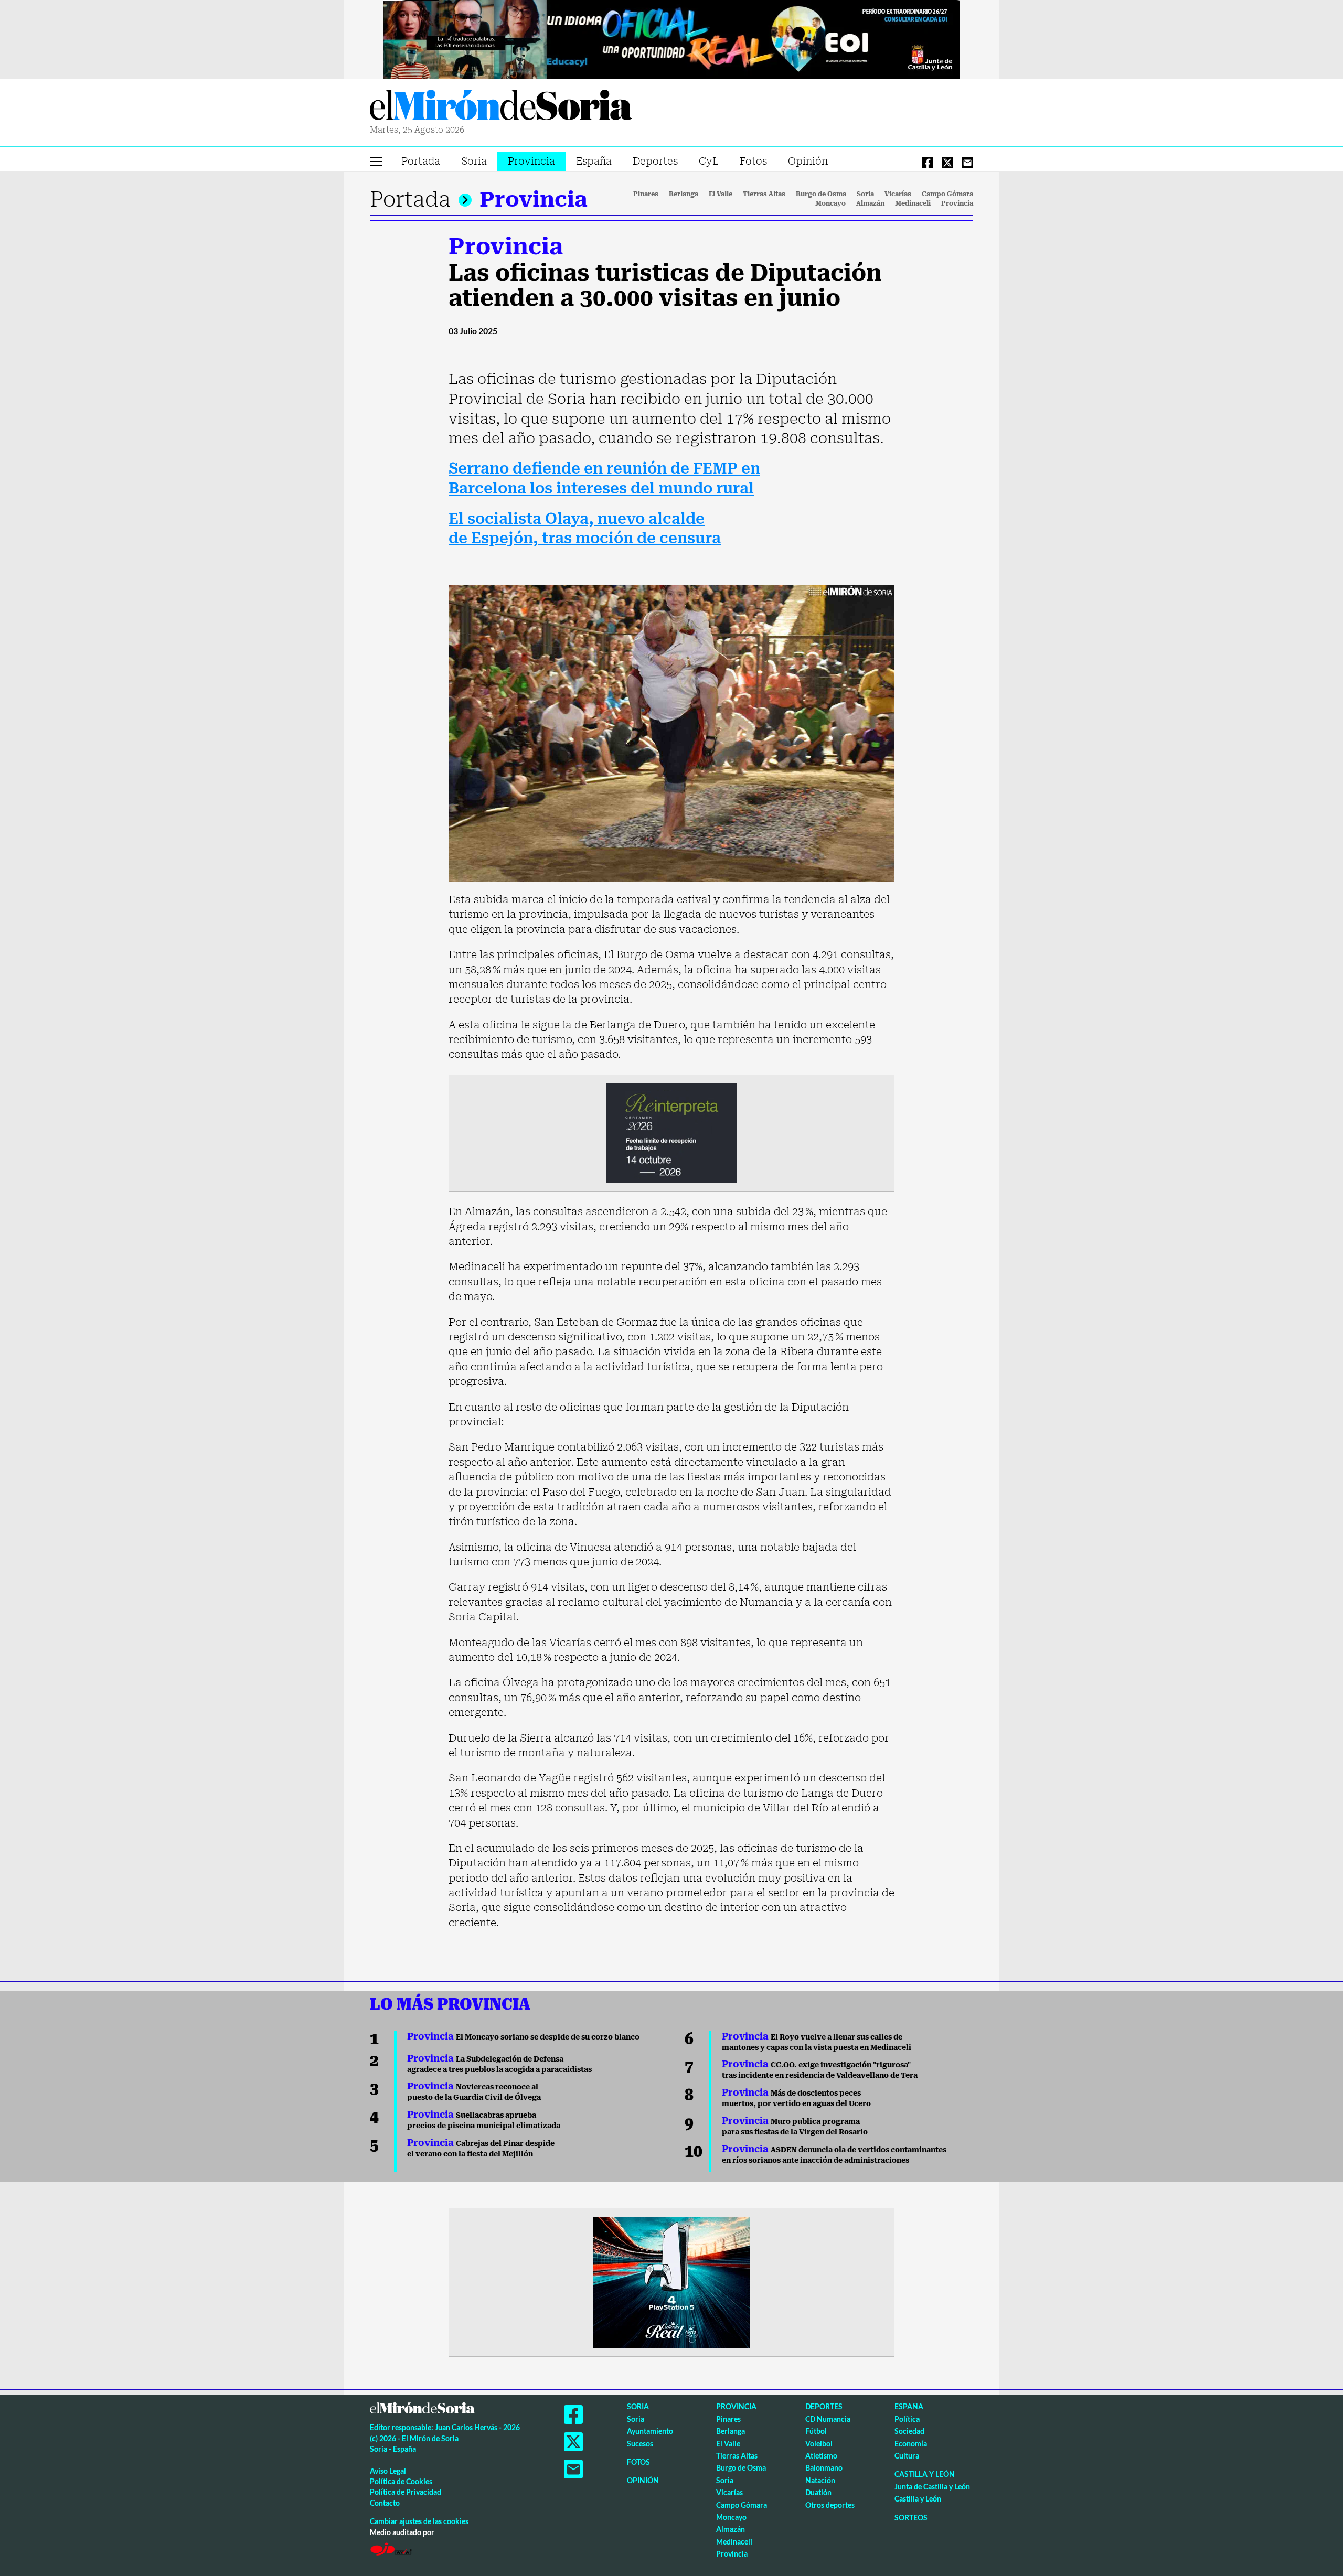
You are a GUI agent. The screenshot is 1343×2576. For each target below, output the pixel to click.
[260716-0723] (671, 2282)
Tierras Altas (764, 194)
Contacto (385, 2503)
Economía (911, 2444)
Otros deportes (830, 2505)
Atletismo (821, 2456)
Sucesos (640, 2444)
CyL (709, 161)
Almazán (870, 203)
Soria (474, 161)
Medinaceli (913, 203)
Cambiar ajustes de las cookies (419, 2521)
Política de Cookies (401, 2481)
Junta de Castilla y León (932, 2487)
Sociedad (909, 2431)
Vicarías (898, 194)
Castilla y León (925, 2474)
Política (907, 2419)
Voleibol (819, 2444)
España (594, 161)
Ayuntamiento (650, 2431)
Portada (421, 161)
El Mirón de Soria (501, 107)
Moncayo (830, 203)
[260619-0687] (671, 1132)
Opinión (808, 161)
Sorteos (911, 2518)
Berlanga (684, 194)
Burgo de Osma (821, 194)
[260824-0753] (671, 38)
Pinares (646, 194)
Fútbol (816, 2431)
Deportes (655, 161)
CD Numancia (828, 2419)
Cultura (907, 2456)
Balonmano (824, 2468)
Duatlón (818, 2492)
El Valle (721, 194)
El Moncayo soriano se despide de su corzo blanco (523, 2037)
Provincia (531, 161)
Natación (820, 2480)
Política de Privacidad (406, 2492)
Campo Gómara (947, 194)
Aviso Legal (388, 2471)
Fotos (753, 161)
